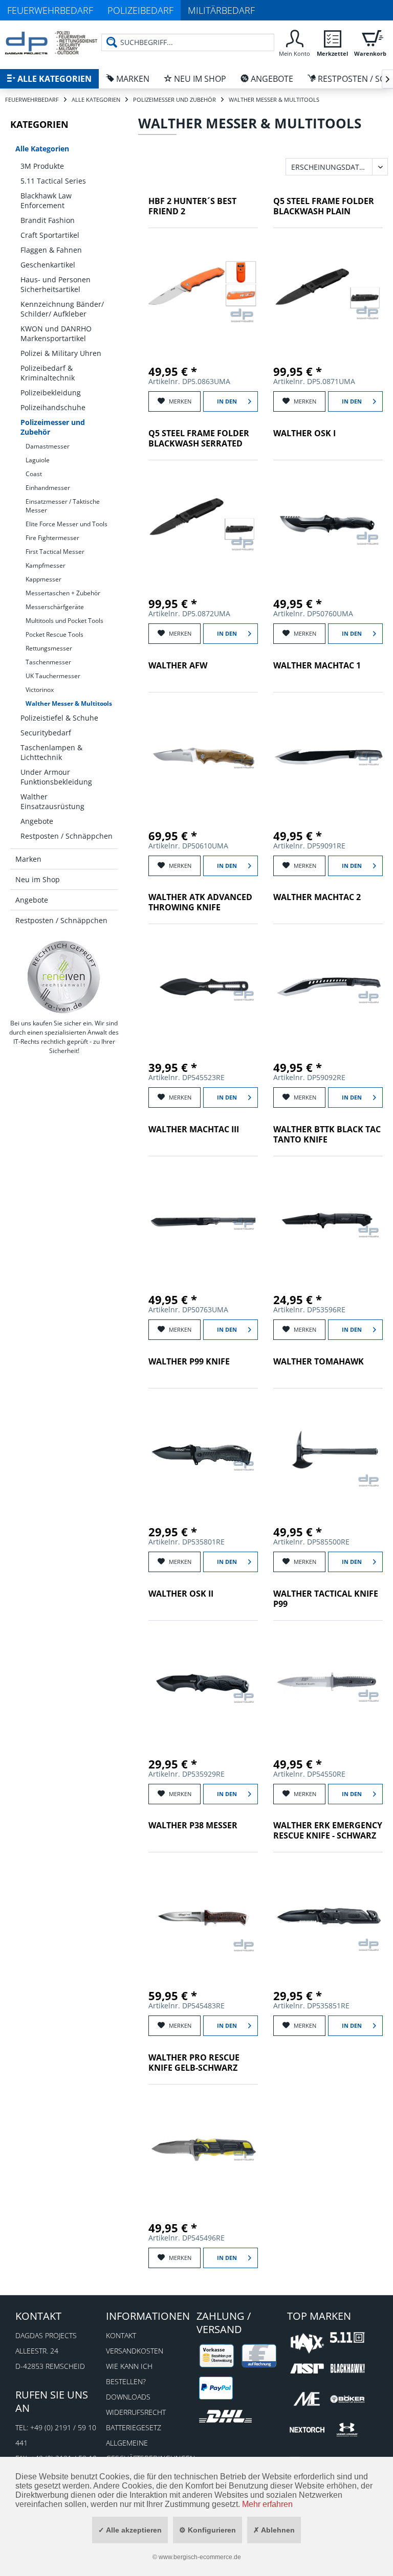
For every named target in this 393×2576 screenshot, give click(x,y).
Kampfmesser (46, 565)
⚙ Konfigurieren (208, 2530)
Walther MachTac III (194, 1129)
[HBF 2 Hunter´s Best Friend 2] (203, 292)
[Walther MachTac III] (203, 1220)
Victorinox (40, 690)
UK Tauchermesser (53, 676)
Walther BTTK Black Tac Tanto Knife (327, 1135)
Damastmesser (48, 446)
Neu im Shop (38, 879)
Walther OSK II (181, 1594)
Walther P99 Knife (189, 1362)
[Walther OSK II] (203, 1685)
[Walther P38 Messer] (203, 1916)
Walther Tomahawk (319, 1362)
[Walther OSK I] (328, 524)
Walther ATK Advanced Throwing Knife (200, 902)
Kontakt (121, 2335)
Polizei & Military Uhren (61, 353)
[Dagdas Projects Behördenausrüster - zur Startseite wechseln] (51, 43)
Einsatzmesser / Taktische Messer (63, 506)
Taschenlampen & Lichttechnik (51, 752)
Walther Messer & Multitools (69, 703)
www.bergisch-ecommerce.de (200, 2557)
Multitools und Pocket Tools (64, 621)
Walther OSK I (304, 433)
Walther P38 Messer (193, 1825)
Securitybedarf (46, 733)
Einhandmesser (48, 488)
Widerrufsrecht (136, 2412)
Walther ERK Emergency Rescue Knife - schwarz (328, 1831)
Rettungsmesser (49, 648)
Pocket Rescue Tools (54, 634)
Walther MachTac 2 (317, 897)
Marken (28, 859)
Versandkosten (135, 2351)
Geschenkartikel (48, 265)
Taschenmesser (48, 662)
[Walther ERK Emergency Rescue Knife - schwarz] (328, 1916)
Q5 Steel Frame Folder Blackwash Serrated (199, 439)
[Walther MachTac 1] (328, 756)
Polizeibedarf (140, 10)
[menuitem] (294, 42)
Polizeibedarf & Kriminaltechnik (48, 373)
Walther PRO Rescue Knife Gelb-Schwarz (194, 2063)
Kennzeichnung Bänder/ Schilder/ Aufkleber (62, 309)
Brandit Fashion (48, 220)
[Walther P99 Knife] (203, 1452)
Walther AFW (178, 666)
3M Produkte (42, 166)
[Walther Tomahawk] (328, 1452)
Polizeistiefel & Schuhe (59, 718)
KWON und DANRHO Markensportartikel (56, 333)
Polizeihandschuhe (53, 407)
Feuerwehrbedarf (50, 10)
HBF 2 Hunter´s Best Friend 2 (192, 206)
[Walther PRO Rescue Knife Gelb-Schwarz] (203, 2148)
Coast (34, 474)
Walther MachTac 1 (317, 666)
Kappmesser (43, 579)
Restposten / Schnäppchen (67, 836)
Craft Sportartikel (50, 235)
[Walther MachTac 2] (328, 988)
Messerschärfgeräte (55, 607)
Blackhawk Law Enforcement (46, 200)
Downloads (128, 2397)
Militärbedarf (221, 10)
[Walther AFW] (203, 756)
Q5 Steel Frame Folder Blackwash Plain (324, 206)
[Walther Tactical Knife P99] (328, 1685)
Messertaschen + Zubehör (63, 593)
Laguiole (38, 460)
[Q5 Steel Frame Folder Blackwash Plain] (328, 292)
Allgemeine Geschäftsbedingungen (149, 2450)
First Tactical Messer (55, 552)
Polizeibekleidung (51, 393)
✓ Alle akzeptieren (130, 2530)
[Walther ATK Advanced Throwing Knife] (203, 988)
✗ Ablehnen (274, 2530)
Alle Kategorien (42, 149)
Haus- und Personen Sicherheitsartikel (56, 284)
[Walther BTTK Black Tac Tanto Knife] (328, 1220)
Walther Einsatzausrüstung (52, 801)
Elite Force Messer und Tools (67, 524)
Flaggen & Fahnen (51, 250)
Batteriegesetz (134, 2427)
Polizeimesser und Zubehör (53, 427)
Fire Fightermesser (52, 538)
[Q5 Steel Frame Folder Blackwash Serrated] (203, 524)
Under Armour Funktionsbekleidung (56, 777)
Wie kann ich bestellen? (129, 2374)
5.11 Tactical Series (53, 181)
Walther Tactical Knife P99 (326, 1599)
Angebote (37, 821)
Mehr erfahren (267, 2504)
